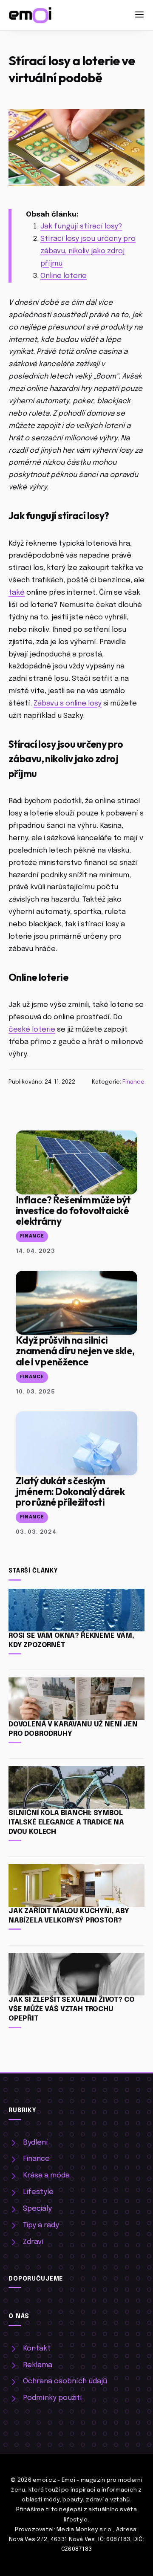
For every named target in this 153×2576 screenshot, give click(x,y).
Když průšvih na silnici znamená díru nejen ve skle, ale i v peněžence (75, 1351)
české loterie (32, 1030)
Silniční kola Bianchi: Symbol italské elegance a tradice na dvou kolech (66, 1823)
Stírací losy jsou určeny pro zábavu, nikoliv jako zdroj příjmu (88, 251)
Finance (133, 1082)
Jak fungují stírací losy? (81, 227)
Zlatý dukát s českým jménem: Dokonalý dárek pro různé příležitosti (70, 1491)
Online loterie (64, 276)
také (17, 593)
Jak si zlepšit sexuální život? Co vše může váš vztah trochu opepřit (71, 2009)
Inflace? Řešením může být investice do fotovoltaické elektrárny (73, 1210)
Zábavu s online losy (68, 704)
